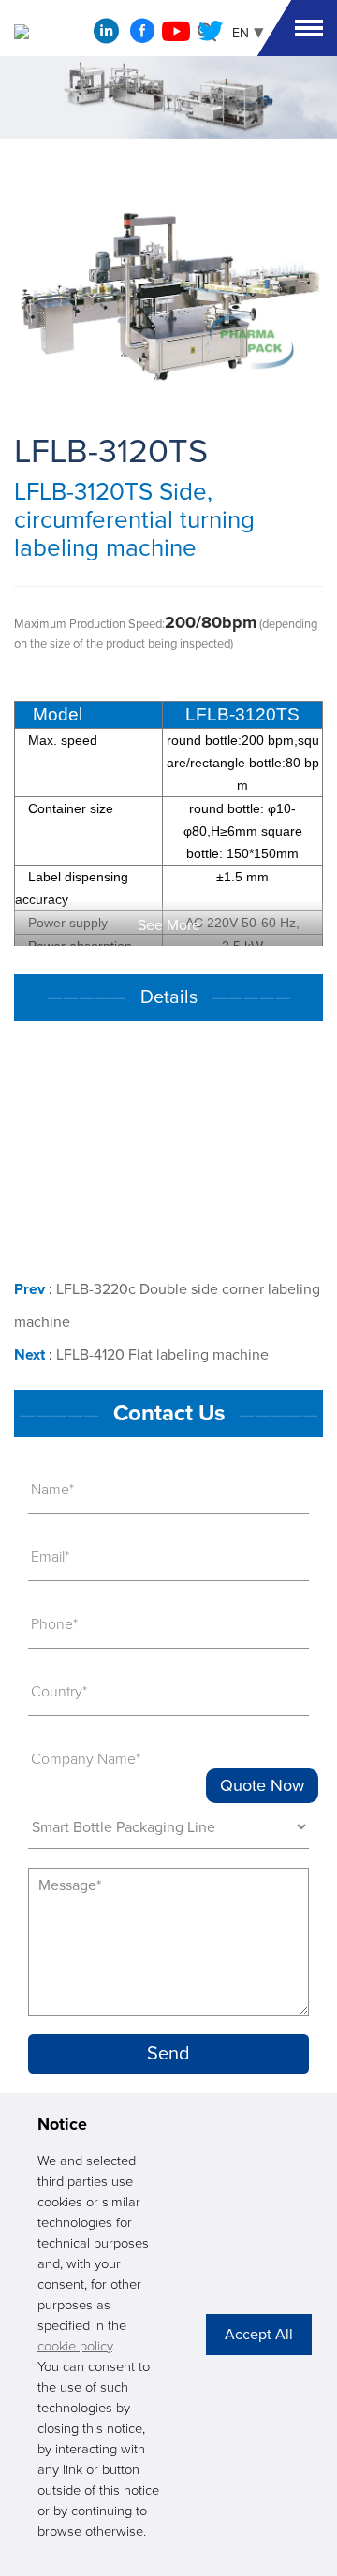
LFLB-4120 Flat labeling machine (162, 1355)
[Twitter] (211, 36)
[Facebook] (142, 36)
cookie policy (75, 2346)
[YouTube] (176, 36)
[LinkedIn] (106, 36)
